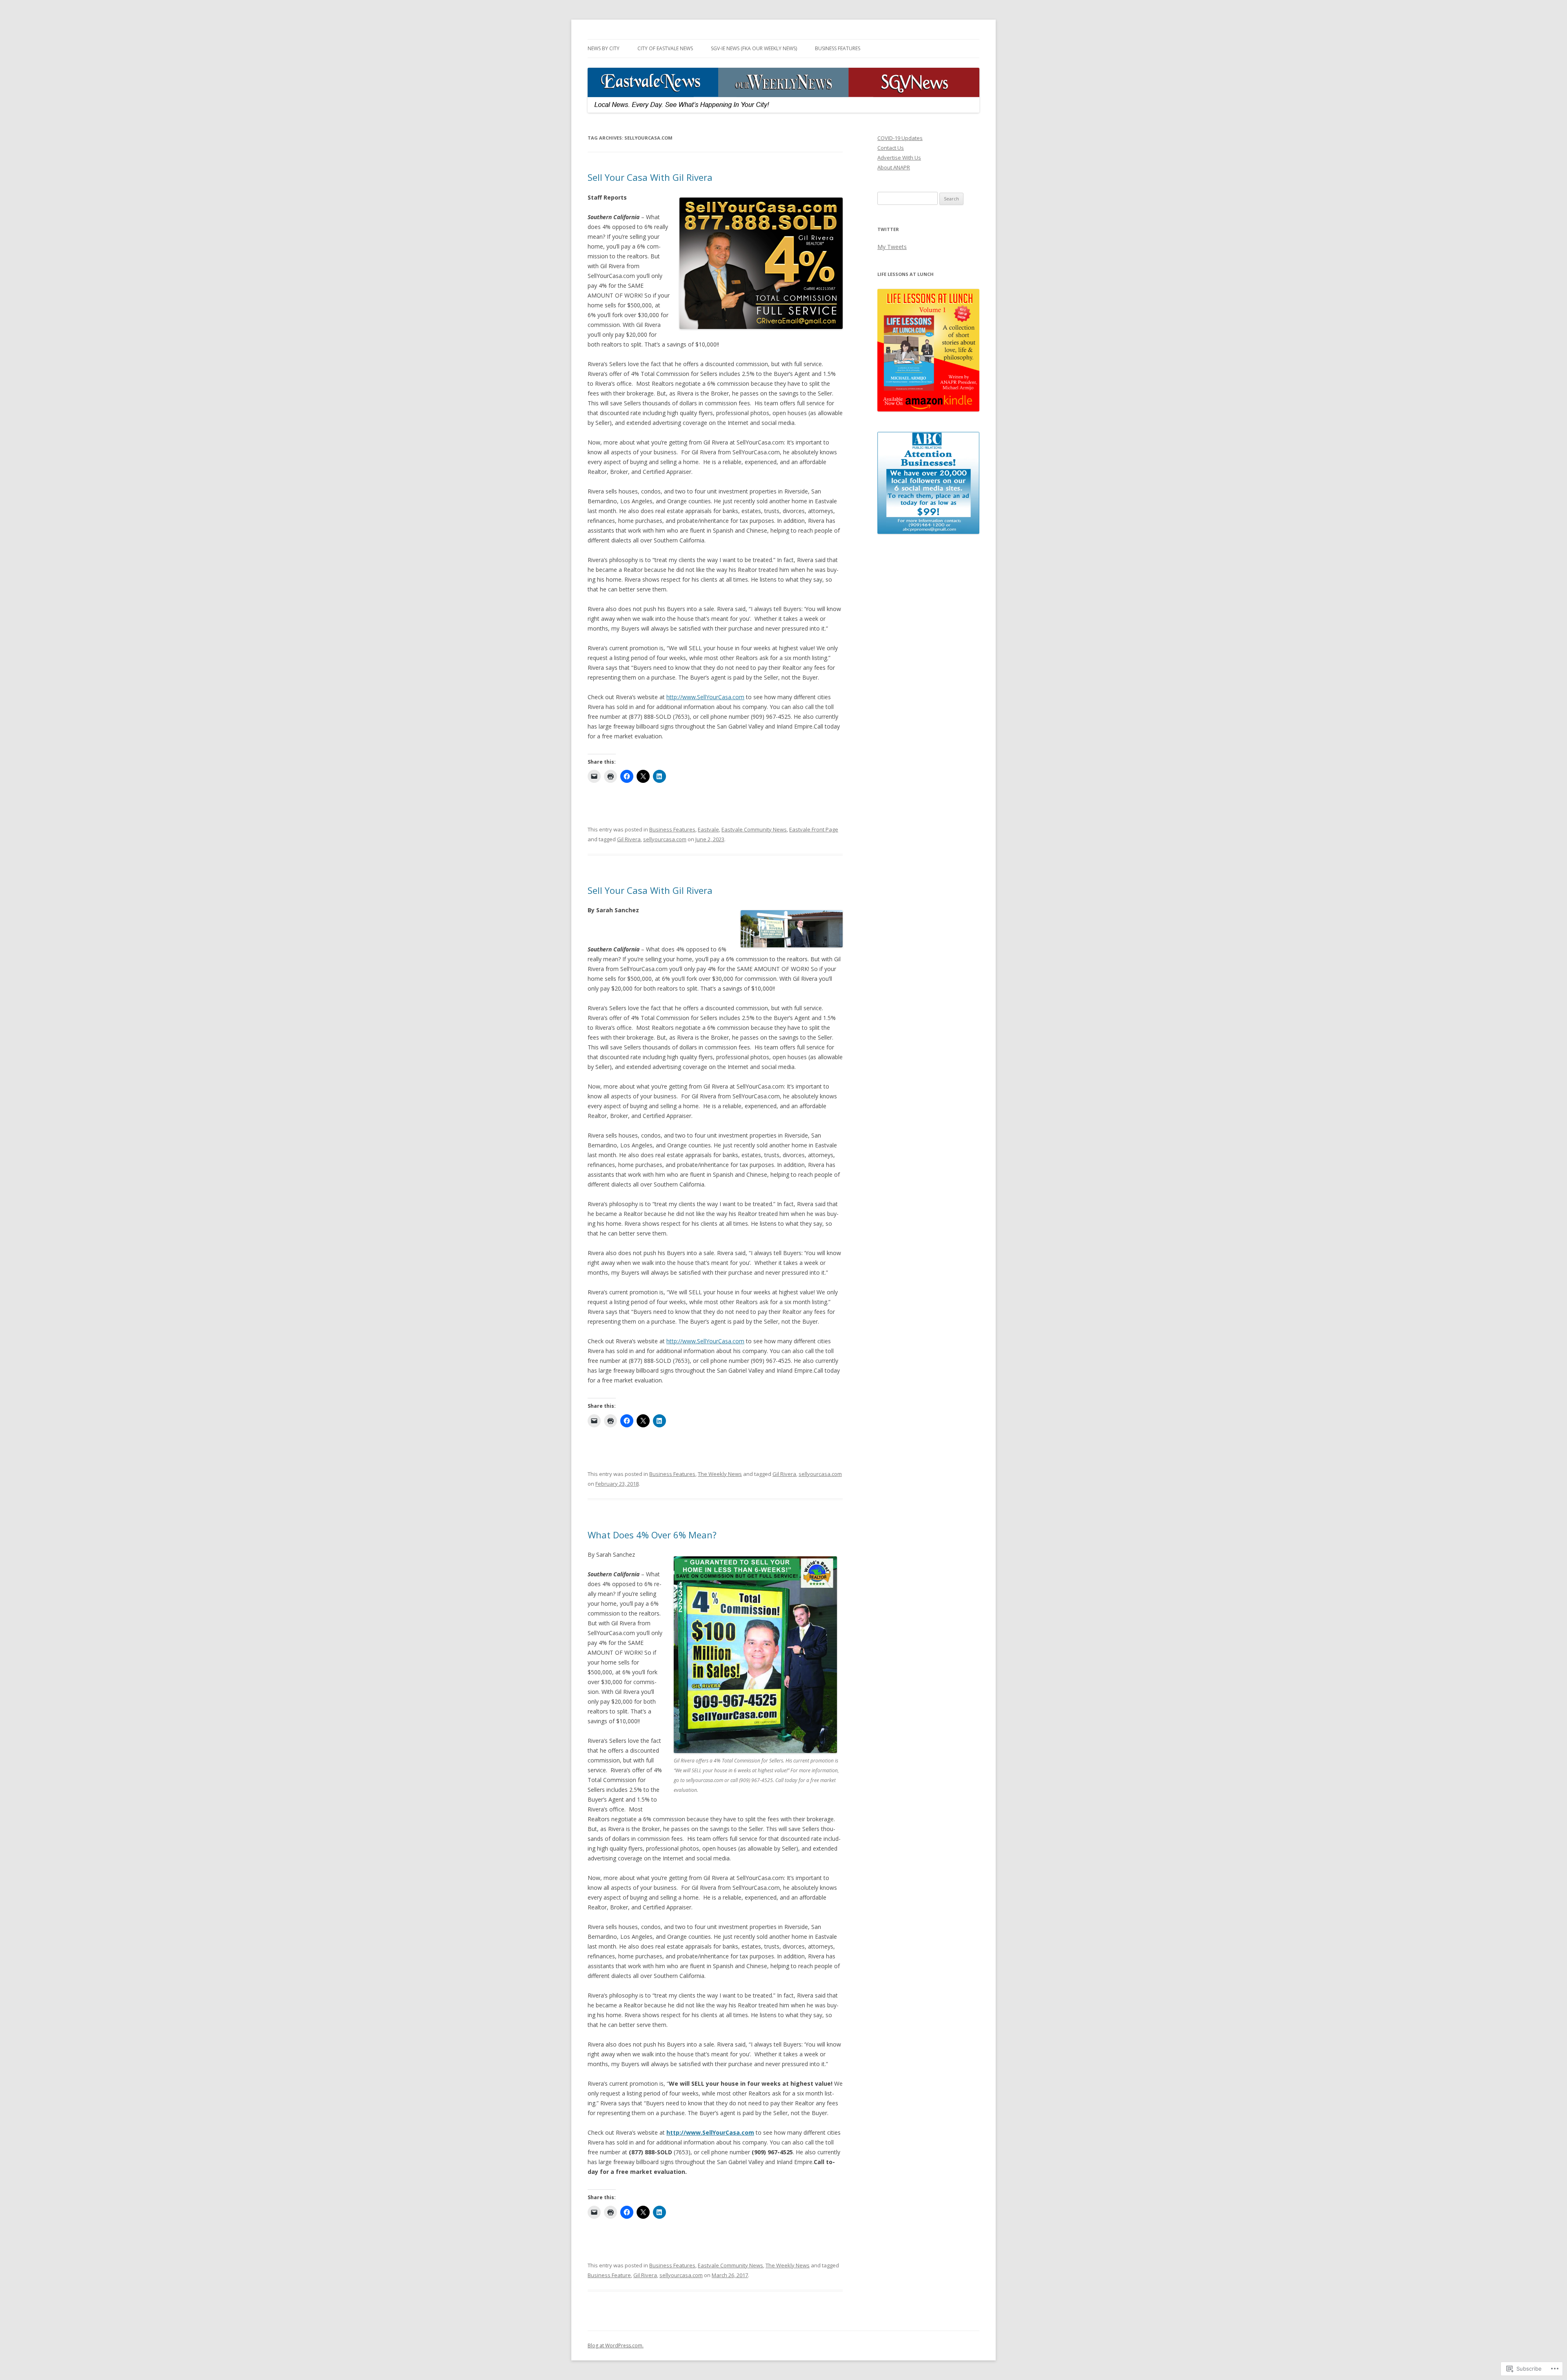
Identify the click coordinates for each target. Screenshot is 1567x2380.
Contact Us (891, 148)
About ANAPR (894, 167)
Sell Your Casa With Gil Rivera (650, 177)
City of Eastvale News (665, 48)
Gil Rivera (629, 839)
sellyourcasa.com (665, 839)
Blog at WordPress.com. (616, 2346)
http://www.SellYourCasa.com (705, 697)
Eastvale (708, 829)
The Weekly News (720, 1474)
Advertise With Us (899, 158)
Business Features (838, 48)
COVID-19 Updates (900, 138)
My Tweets (892, 247)
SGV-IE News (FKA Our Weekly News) (754, 48)
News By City (604, 48)
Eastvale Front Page (814, 829)
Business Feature (609, 2275)
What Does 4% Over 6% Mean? (652, 1535)
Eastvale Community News (754, 829)
